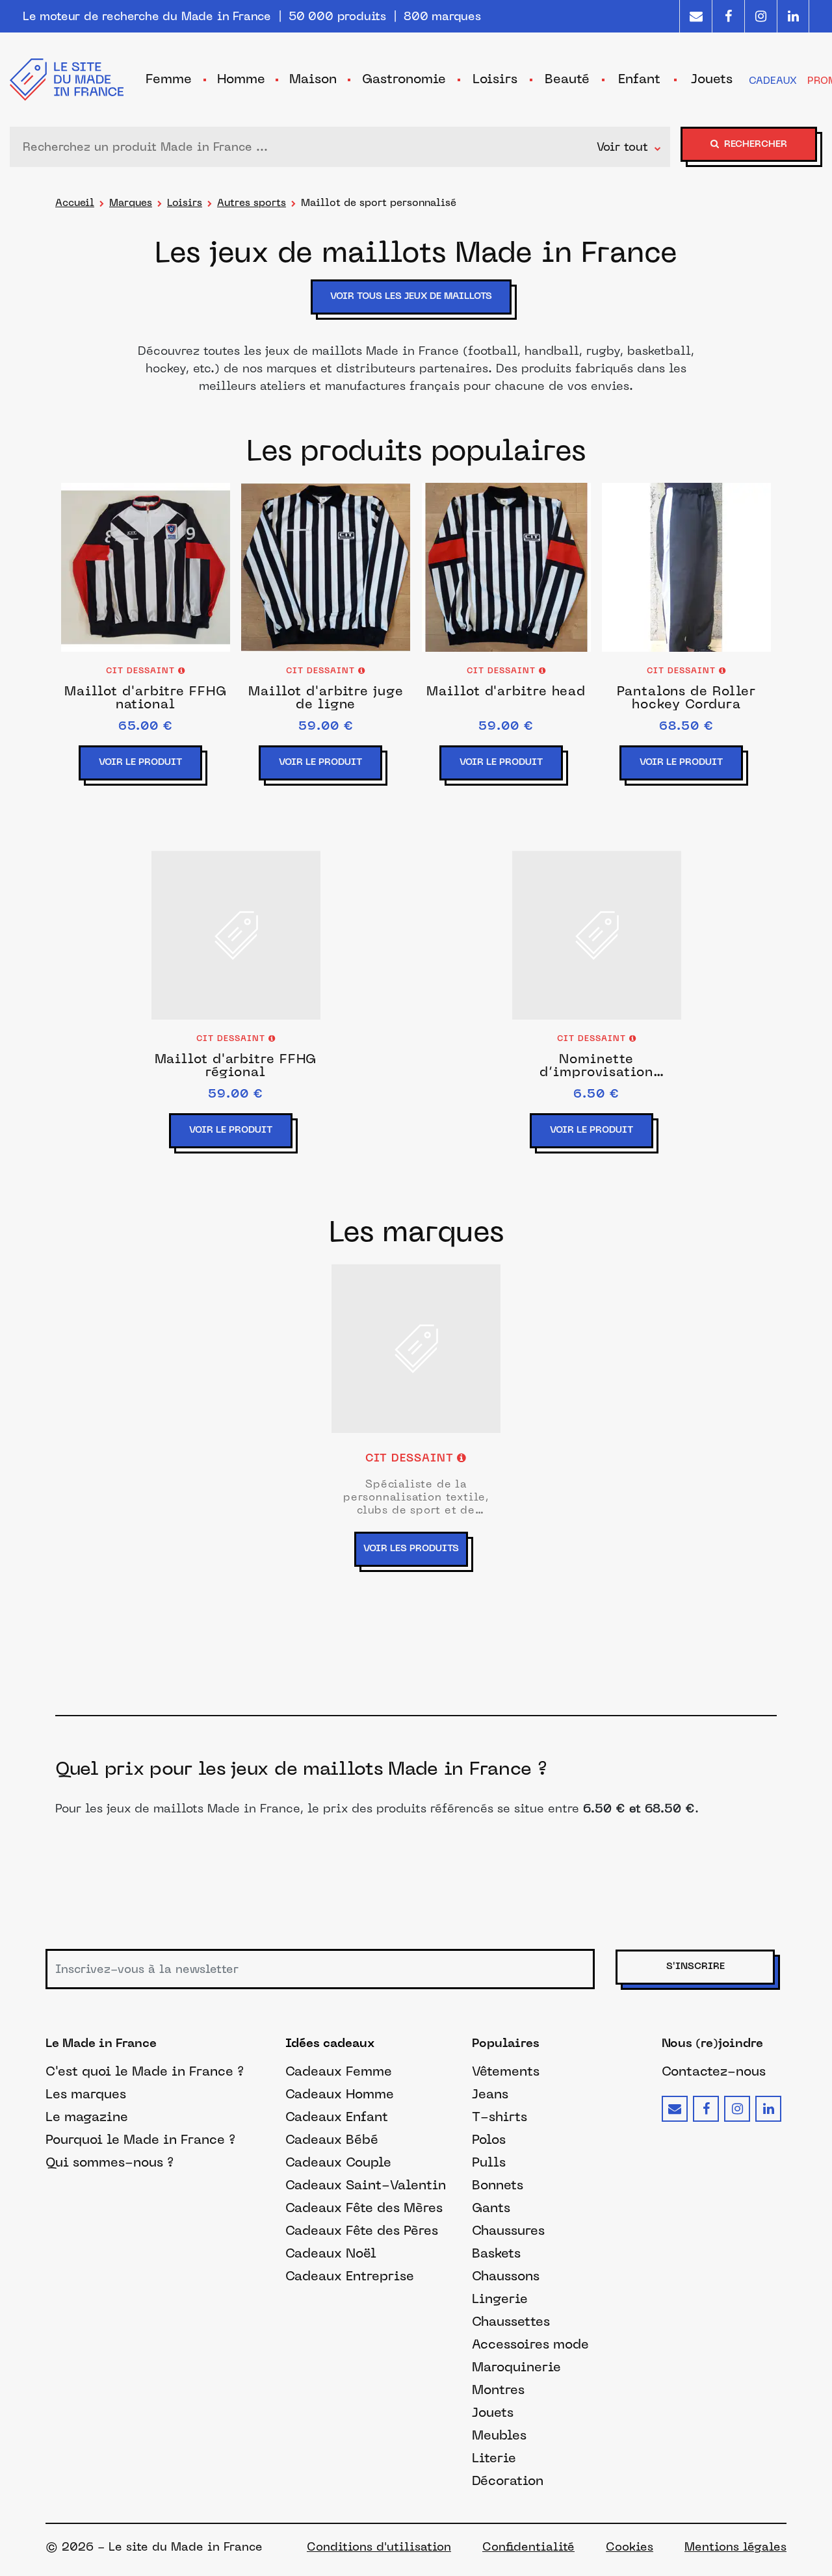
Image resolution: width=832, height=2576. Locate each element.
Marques (131, 202)
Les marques (86, 2094)
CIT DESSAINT (142, 671)
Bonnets (498, 2185)
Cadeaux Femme (339, 2071)
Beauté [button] (567, 79)
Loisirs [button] (495, 79)
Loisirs (185, 202)
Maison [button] (313, 79)
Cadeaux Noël (331, 2253)
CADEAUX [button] (773, 80)
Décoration (508, 2480)
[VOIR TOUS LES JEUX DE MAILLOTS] (416, 316)
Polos (489, 2139)
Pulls (489, 2162)
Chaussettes (511, 2321)
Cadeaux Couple (338, 2162)
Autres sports (252, 202)
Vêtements (506, 2071)
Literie (494, 2458)
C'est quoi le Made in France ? (145, 2071)
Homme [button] (241, 79)
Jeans (490, 2094)
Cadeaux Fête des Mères (364, 2208)
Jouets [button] (712, 79)
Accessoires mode (530, 2344)
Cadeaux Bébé (332, 2139)
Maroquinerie (516, 2367)
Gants (491, 2208)
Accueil (75, 202)
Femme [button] (169, 79)
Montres (498, 2389)
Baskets (496, 2253)
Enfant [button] (639, 79)
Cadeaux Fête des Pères (362, 2230)
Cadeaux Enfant (337, 2117)
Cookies (630, 2547)
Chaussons (506, 2276)
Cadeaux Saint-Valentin (366, 2185)
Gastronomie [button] (404, 79)
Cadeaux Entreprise (350, 2276)
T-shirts (500, 2117)
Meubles (499, 2435)
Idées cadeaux (330, 2044)
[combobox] (306, 147)
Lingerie (500, 2299)
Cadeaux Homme (340, 2094)
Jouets (493, 2412)
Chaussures (508, 2230)
